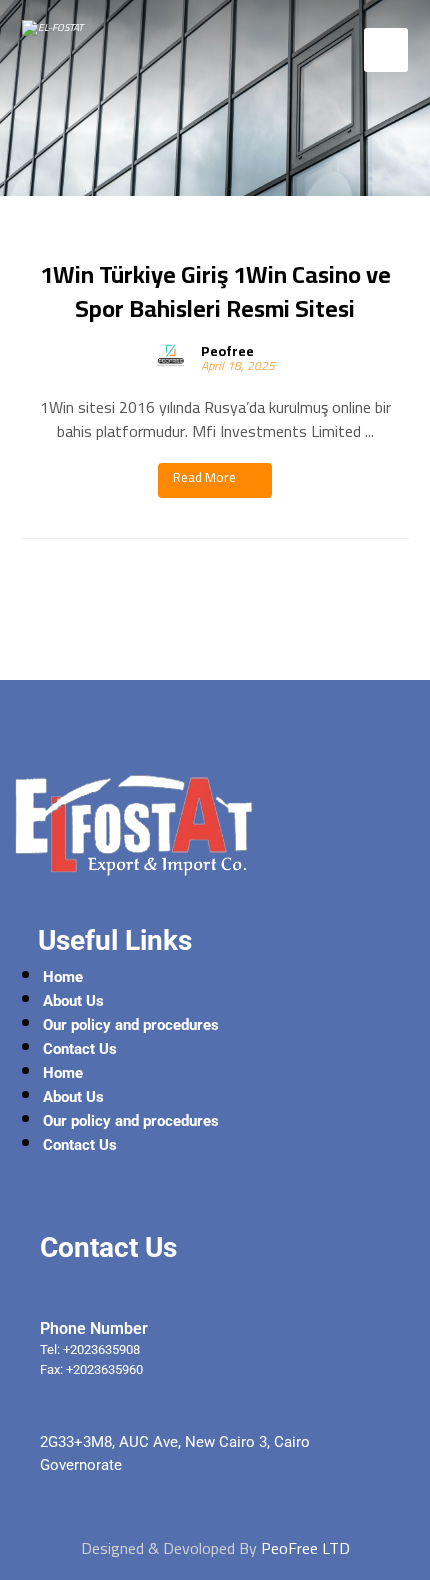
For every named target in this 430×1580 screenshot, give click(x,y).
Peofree (227, 351)
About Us (73, 1001)
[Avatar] (171, 355)
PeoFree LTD (305, 1548)
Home (63, 977)
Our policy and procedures (131, 1025)
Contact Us (80, 1049)
